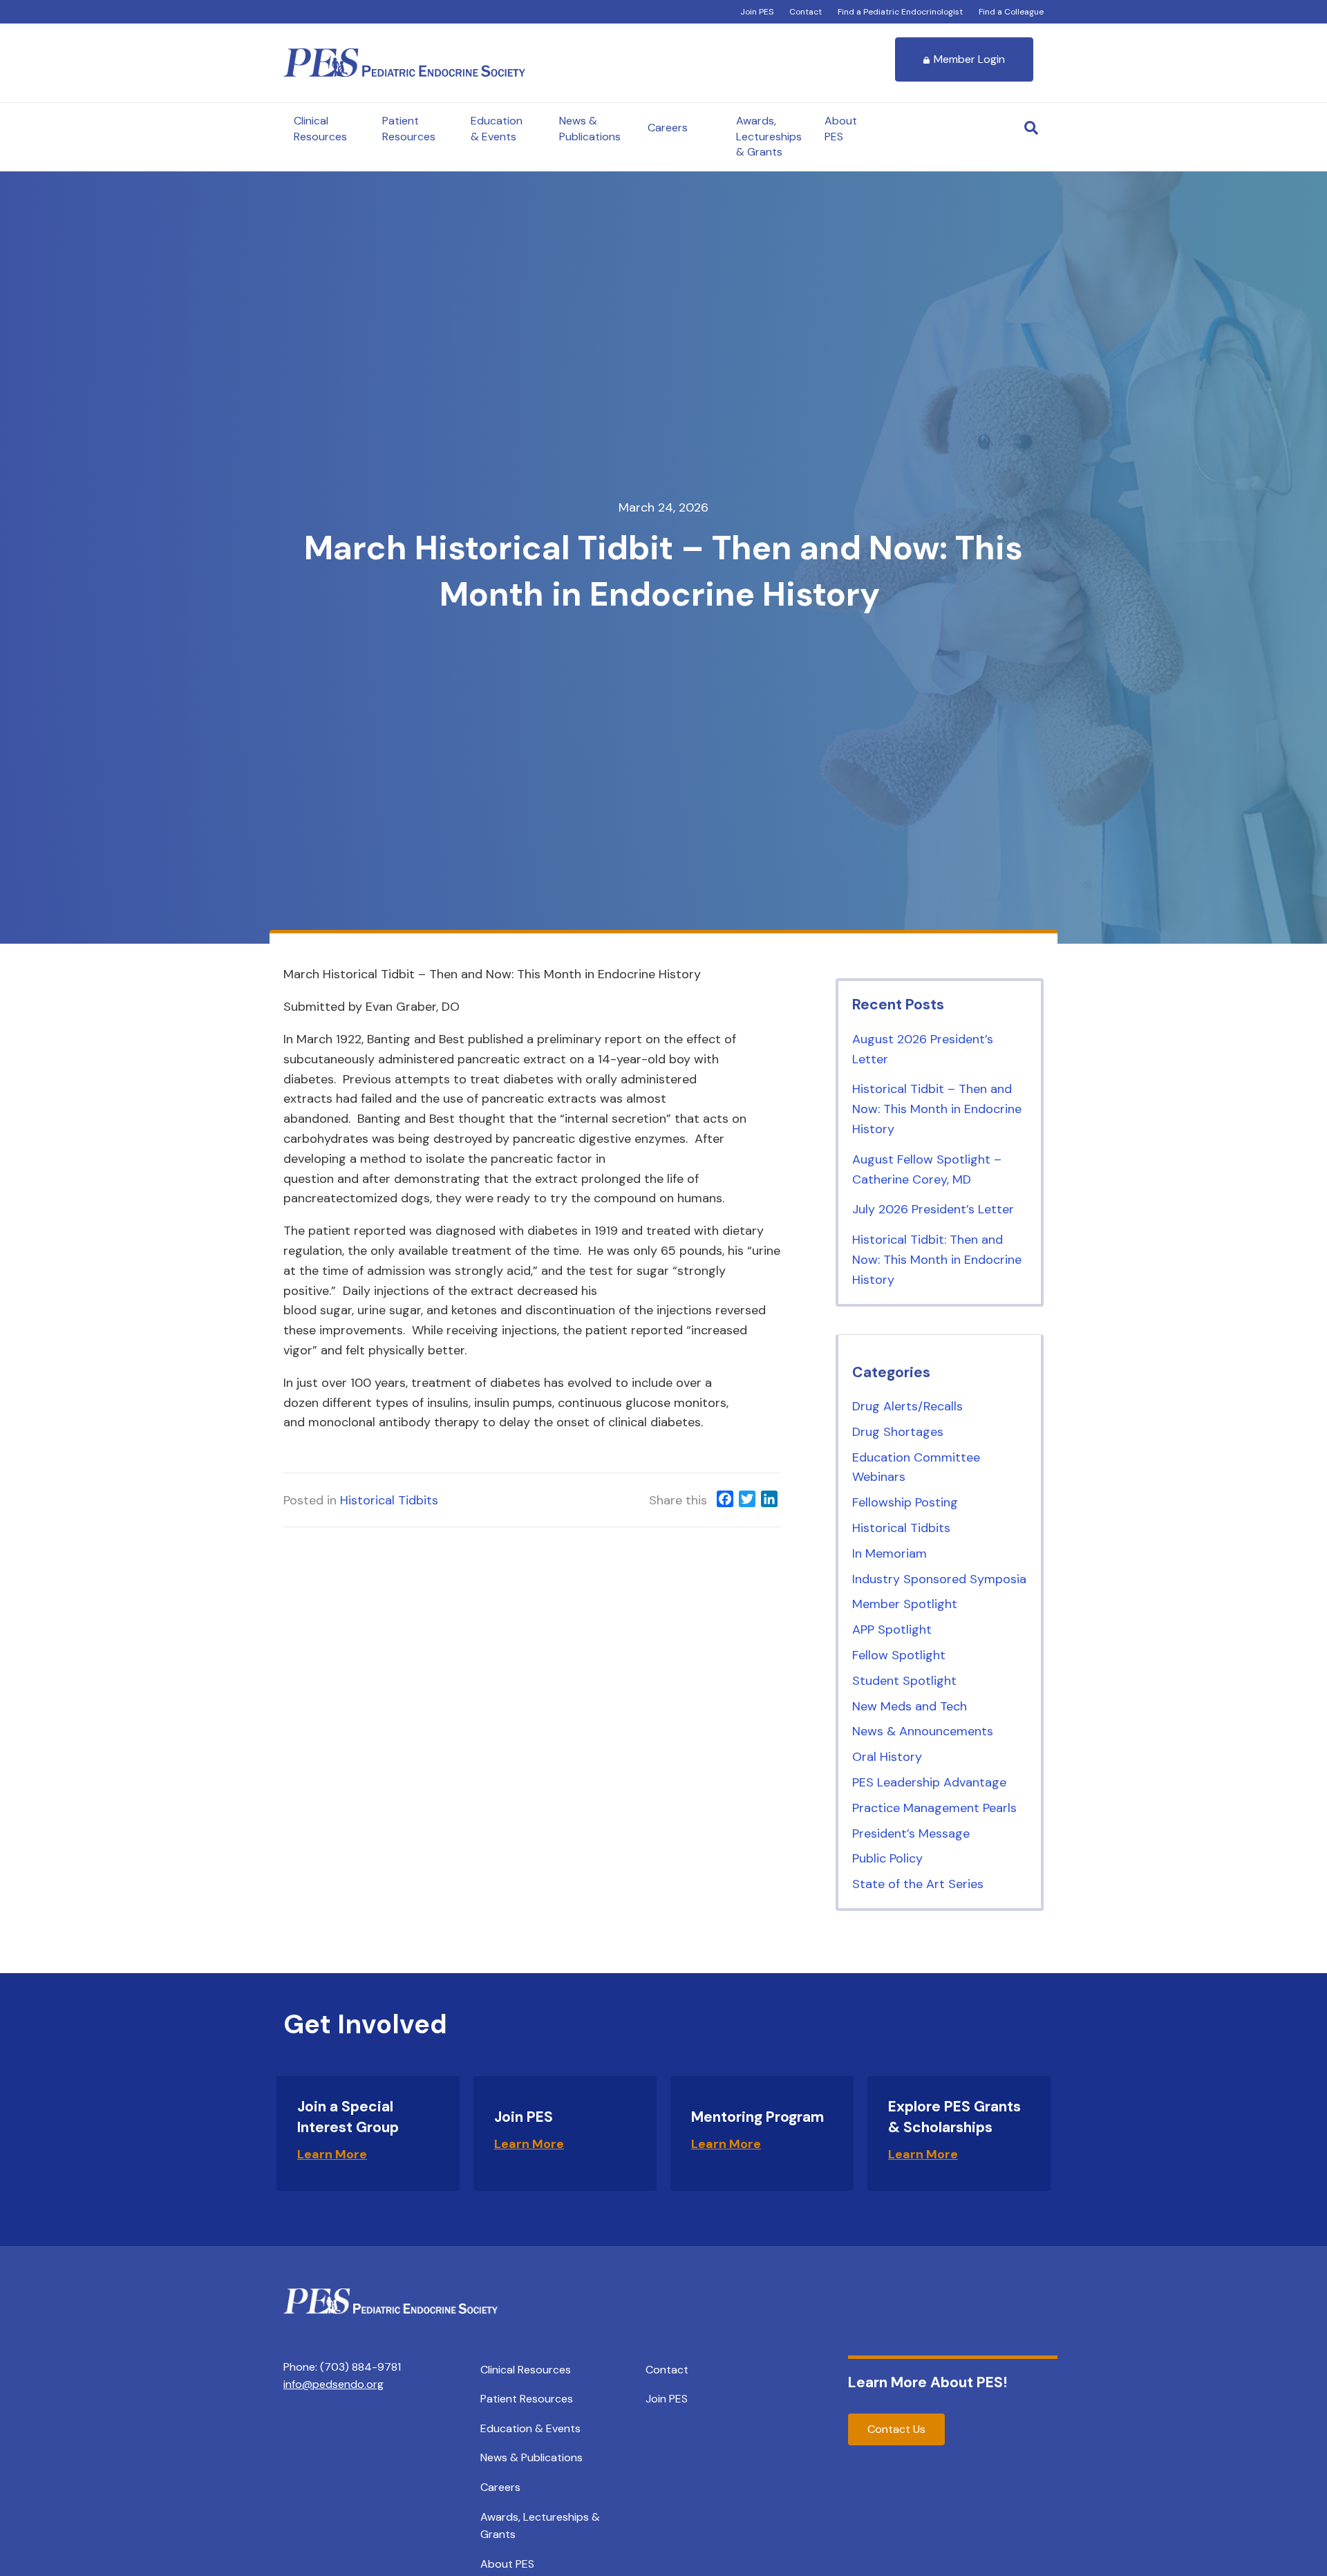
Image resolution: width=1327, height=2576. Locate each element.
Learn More (332, 2154)
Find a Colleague (1011, 12)
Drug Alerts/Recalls (907, 1406)
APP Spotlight (892, 1630)
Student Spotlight (904, 1681)
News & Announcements (923, 1731)
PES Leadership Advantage (929, 1782)
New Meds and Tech (910, 1706)
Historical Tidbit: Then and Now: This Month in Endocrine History (937, 1260)
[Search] (1031, 128)
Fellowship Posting (905, 1502)
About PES (841, 128)
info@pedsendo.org (333, 2384)
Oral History (887, 1757)
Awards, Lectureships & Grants (769, 136)
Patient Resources (409, 128)
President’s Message (911, 1833)
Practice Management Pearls (934, 1808)
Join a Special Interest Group (348, 2117)
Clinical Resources (320, 128)
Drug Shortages (898, 1432)
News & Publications (590, 128)
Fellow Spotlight (899, 1655)
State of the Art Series (918, 1884)
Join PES (757, 12)
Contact (806, 12)
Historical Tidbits (389, 1500)
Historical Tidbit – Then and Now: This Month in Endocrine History (937, 1109)
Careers (668, 128)
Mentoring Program (757, 2117)
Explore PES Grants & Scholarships (954, 2117)
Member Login (969, 59)
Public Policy (887, 1858)
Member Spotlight (905, 1604)
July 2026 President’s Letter (933, 1209)
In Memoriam (890, 1553)
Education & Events (497, 128)
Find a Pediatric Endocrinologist (900, 12)
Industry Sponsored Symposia (939, 1579)
